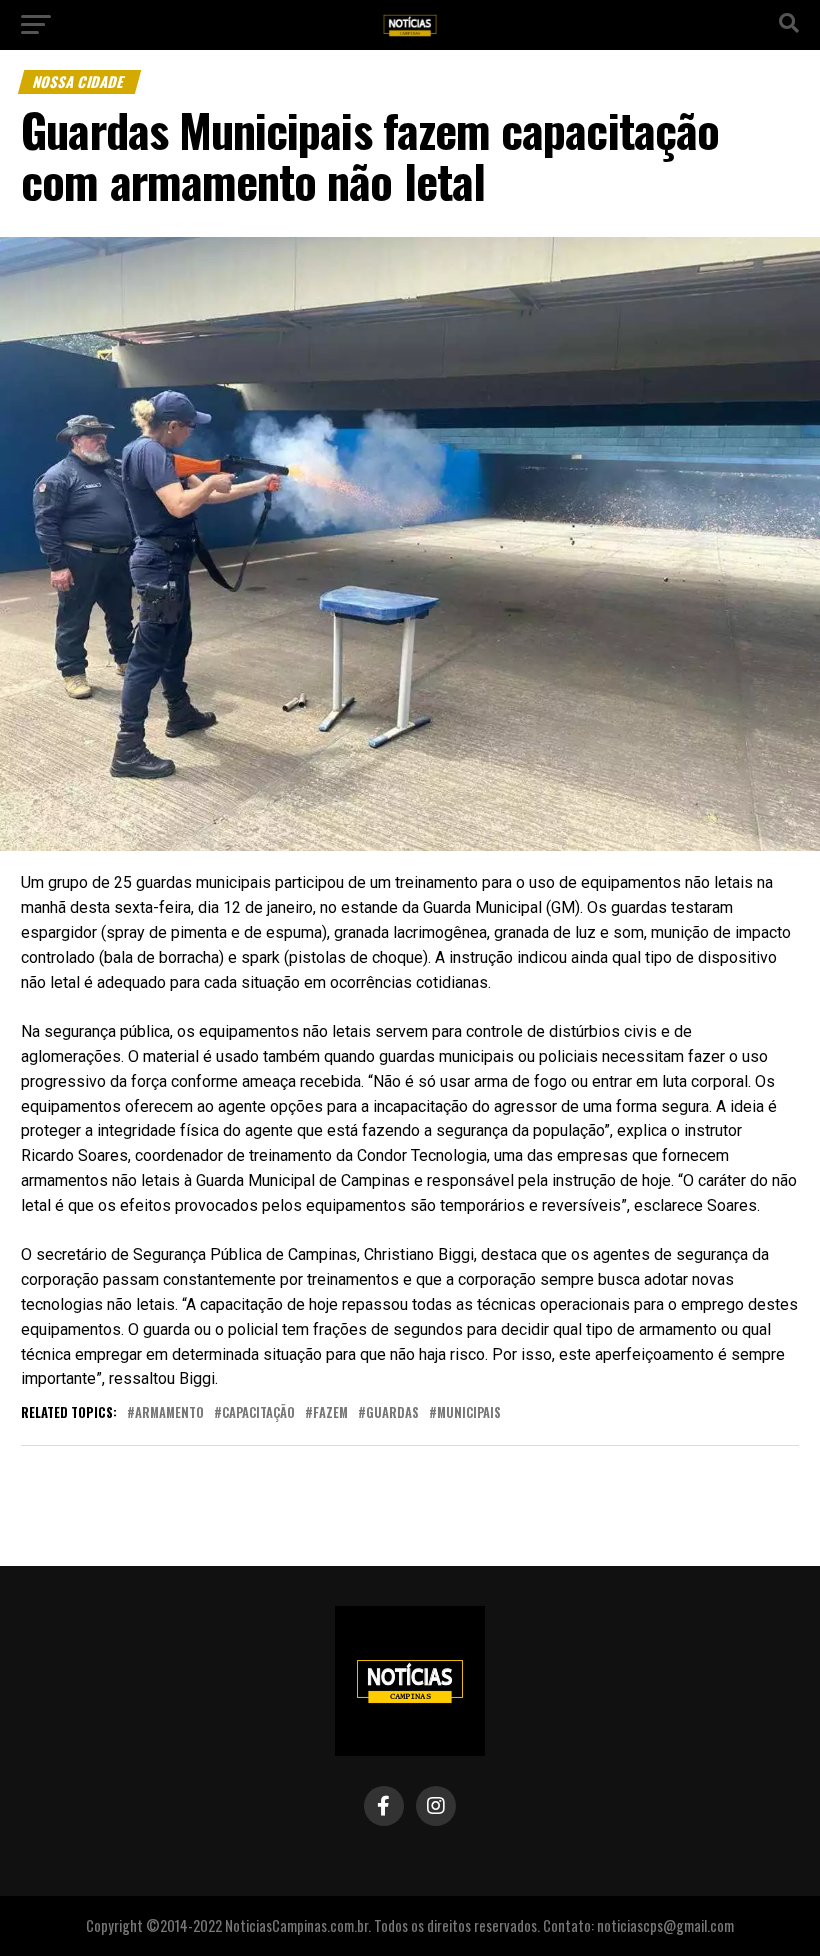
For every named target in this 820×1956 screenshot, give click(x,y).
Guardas (392, 1413)
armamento (169, 1413)
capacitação (258, 1413)
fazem (330, 1413)
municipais (469, 1413)
